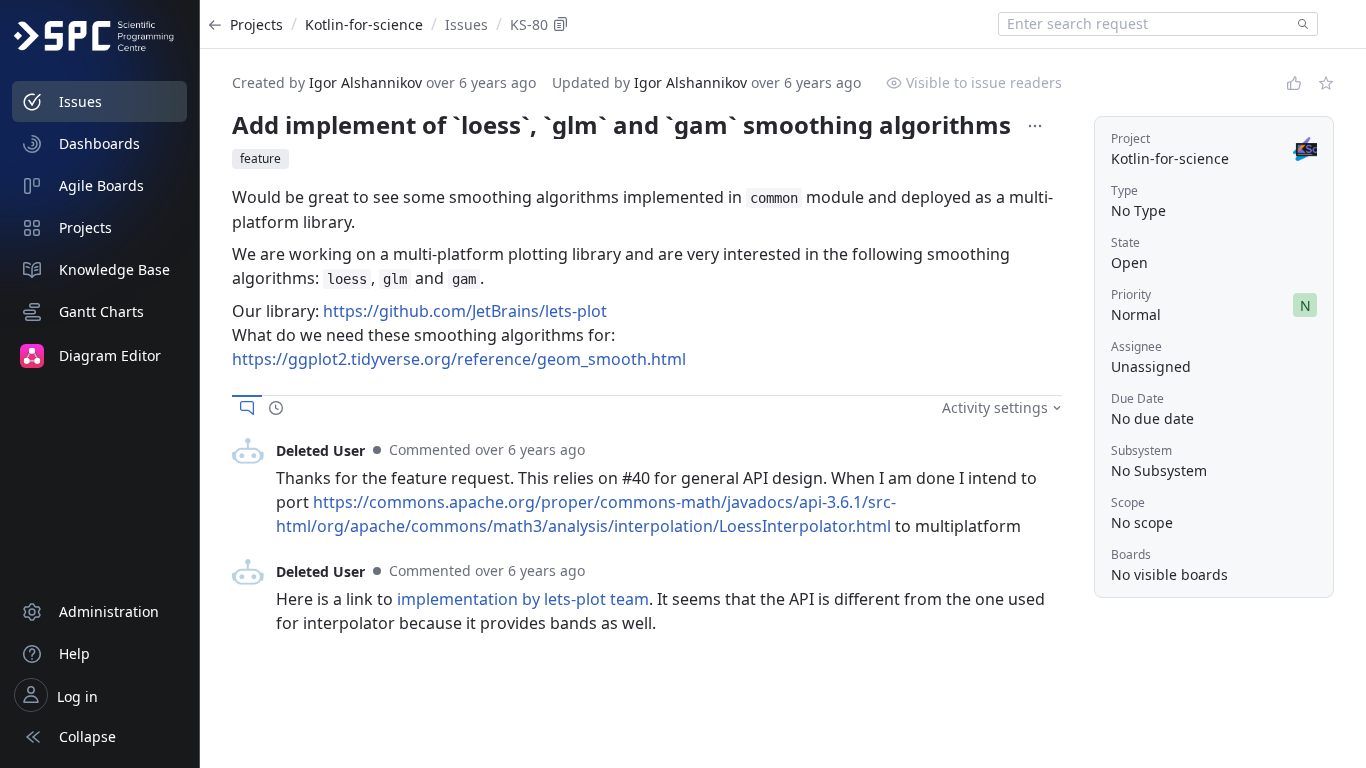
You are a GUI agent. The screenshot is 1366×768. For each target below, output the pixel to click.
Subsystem (1141, 450)
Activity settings (995, 407)
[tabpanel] (647, 488)
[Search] (1299, 24)
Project (1130, 138)
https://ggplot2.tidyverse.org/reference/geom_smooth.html (459, 359)
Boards (1131, 554)
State (1125, 242)
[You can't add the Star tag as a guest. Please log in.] (1326, 83)
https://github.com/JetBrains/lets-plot (465, 311)
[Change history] (276, 408)
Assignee (1136, 346)
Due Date (1137, 398)
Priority (1131, 294)
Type (1124, 190)
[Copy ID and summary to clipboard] (561, 24)
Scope (1128, 502)
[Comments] (247, 408)
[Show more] (1035, 126)
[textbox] (1144, 24)
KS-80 (529, 24)
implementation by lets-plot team (523, 599)
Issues (466, 24)
